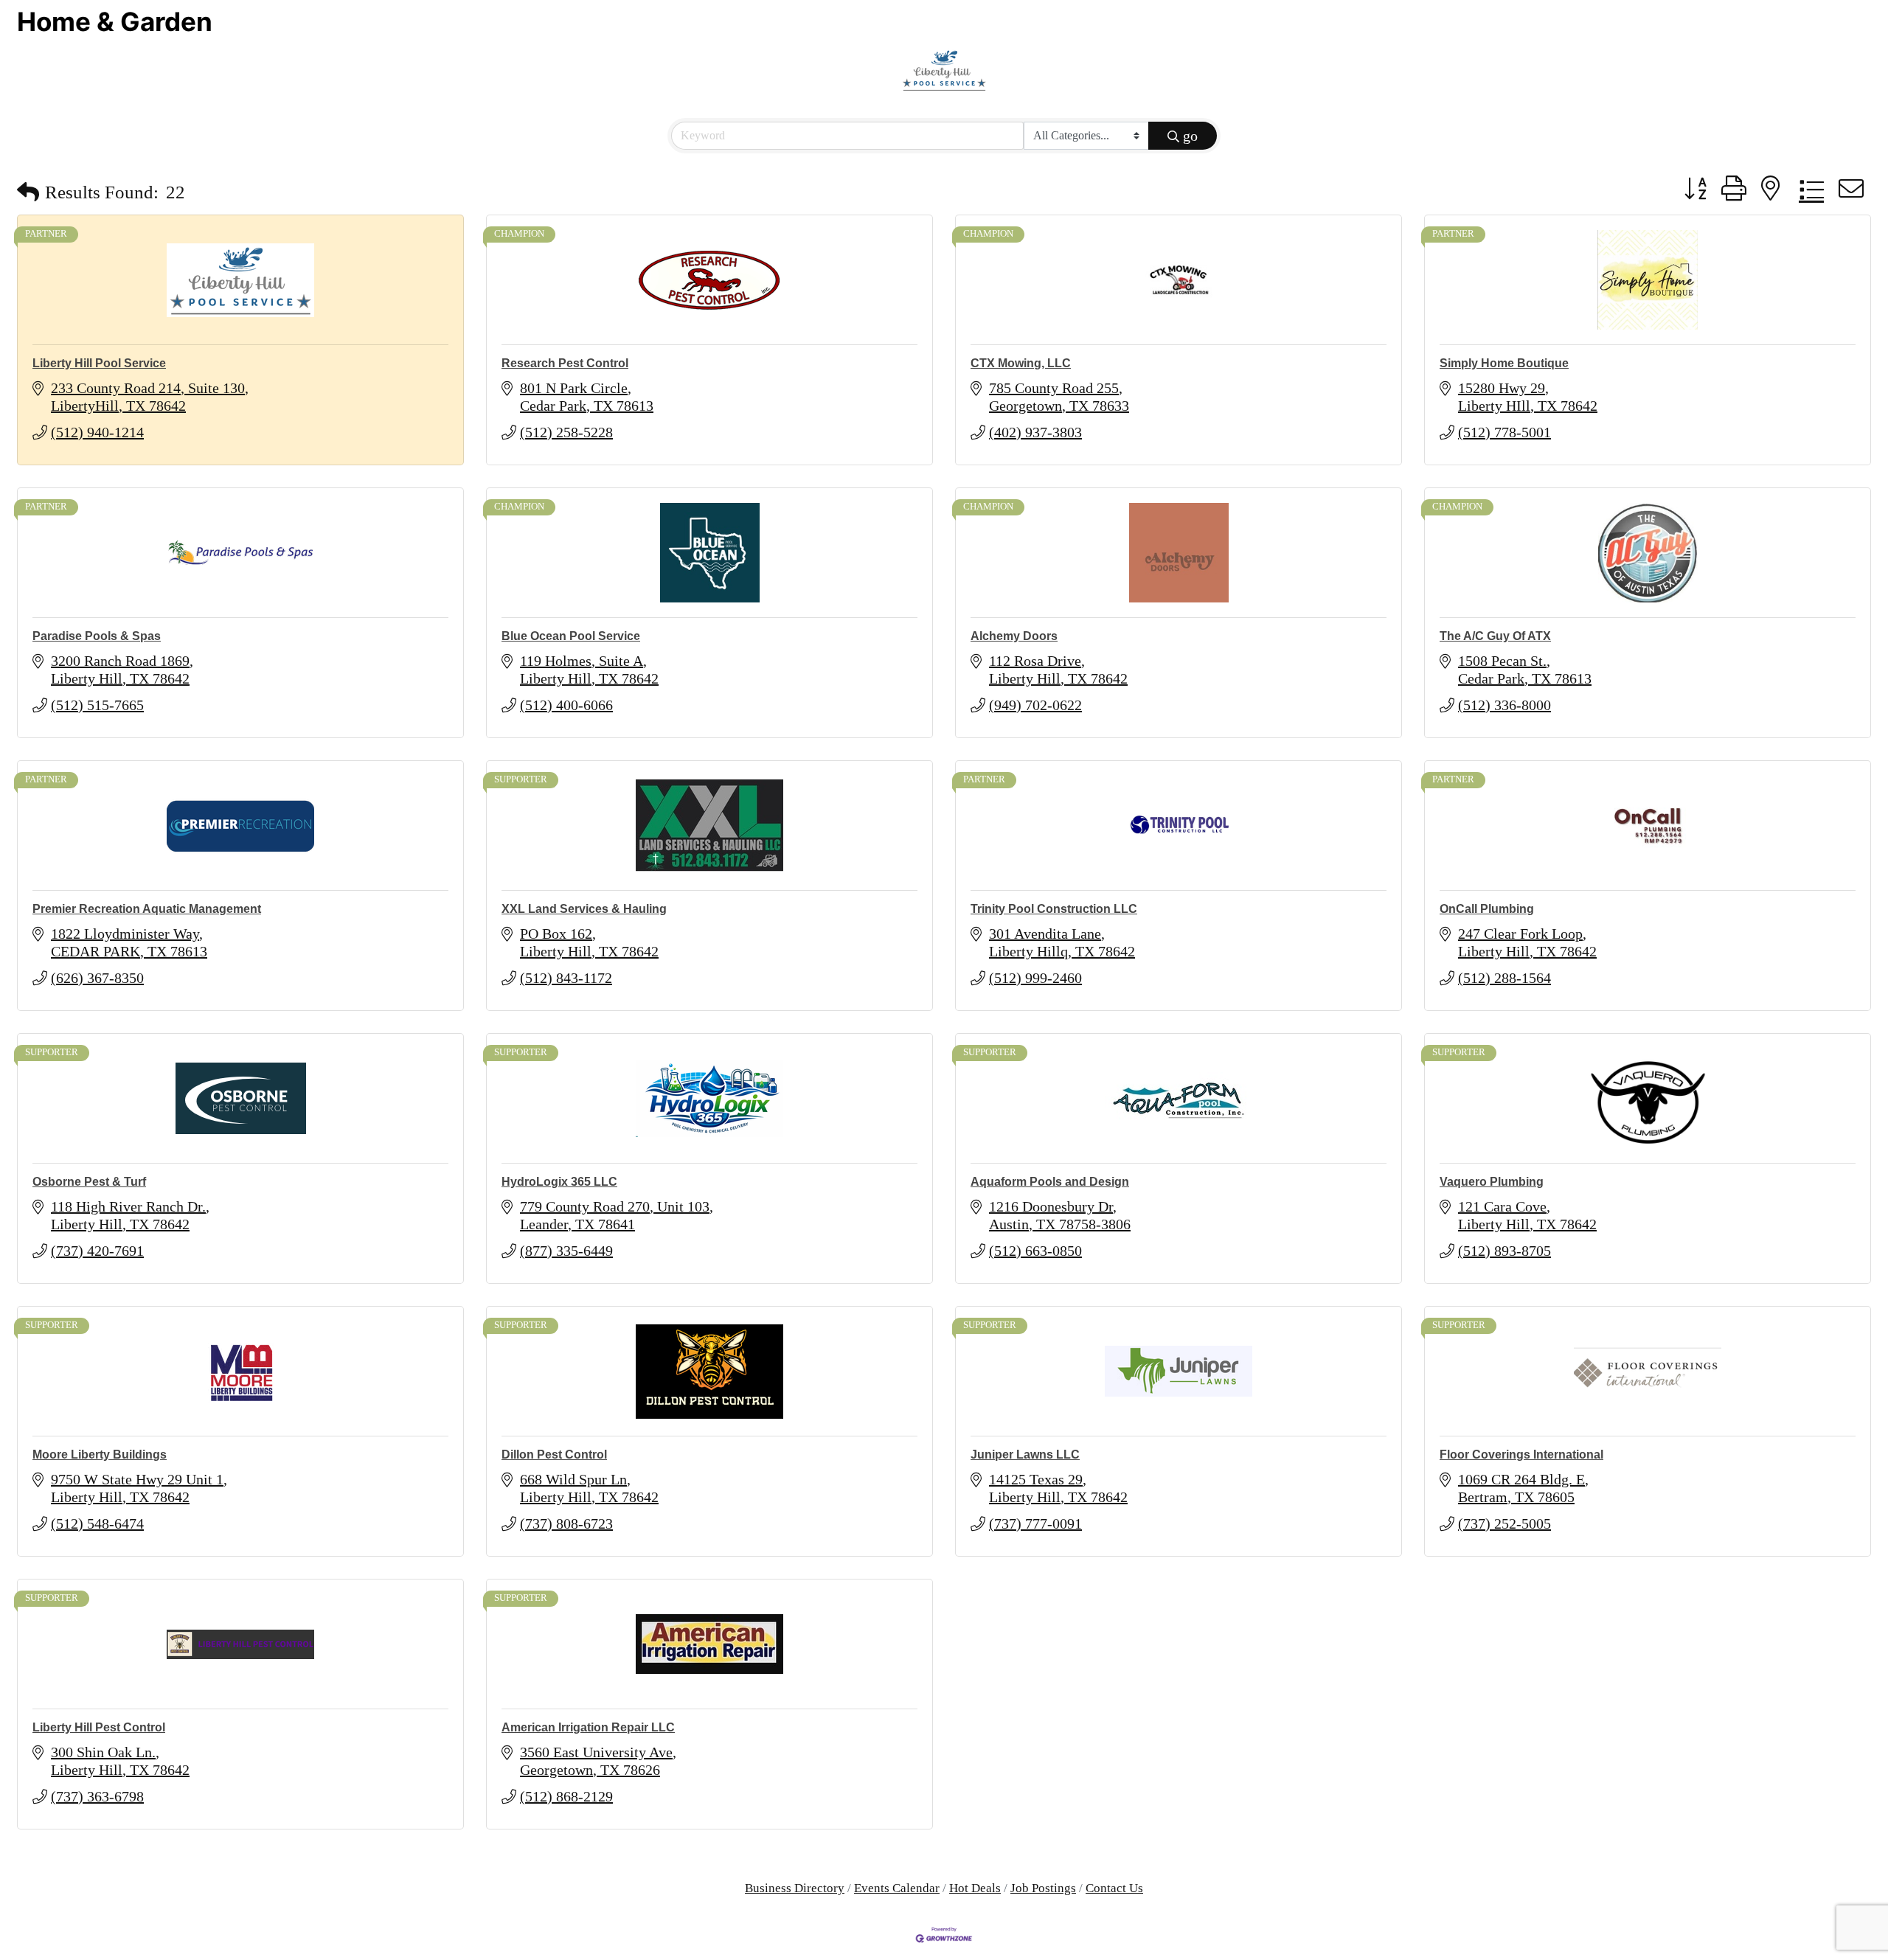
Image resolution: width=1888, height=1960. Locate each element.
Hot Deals (975, 1888)
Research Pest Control (565, 363)
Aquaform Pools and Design (1050, 1182)
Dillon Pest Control (554, 1455)
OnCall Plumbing (1487, 909)
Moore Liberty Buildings (100, 1455)
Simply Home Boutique (1504, 363)
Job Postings (1043, 1888)
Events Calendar (897, 1888)
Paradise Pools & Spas (97, 636)
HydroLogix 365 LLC (559, 1182)
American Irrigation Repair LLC (588, 1727)
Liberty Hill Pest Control (99, 1727)
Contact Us (1114, 1888)
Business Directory (795, 1888)
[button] (28, 192)
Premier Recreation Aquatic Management (147, 909)
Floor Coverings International (1521, 1455)
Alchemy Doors (1014, 636)
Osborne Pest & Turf (89, 1182)
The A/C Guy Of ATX (1495, 636)
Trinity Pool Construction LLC (1054, 909)
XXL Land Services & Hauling (584, 909)
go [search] (1190, 136)
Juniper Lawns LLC (1025, 1455)
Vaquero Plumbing (1492, 1182)
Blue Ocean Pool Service (571, 636)
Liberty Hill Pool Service (99, 363)
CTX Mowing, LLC (1021, 363)
